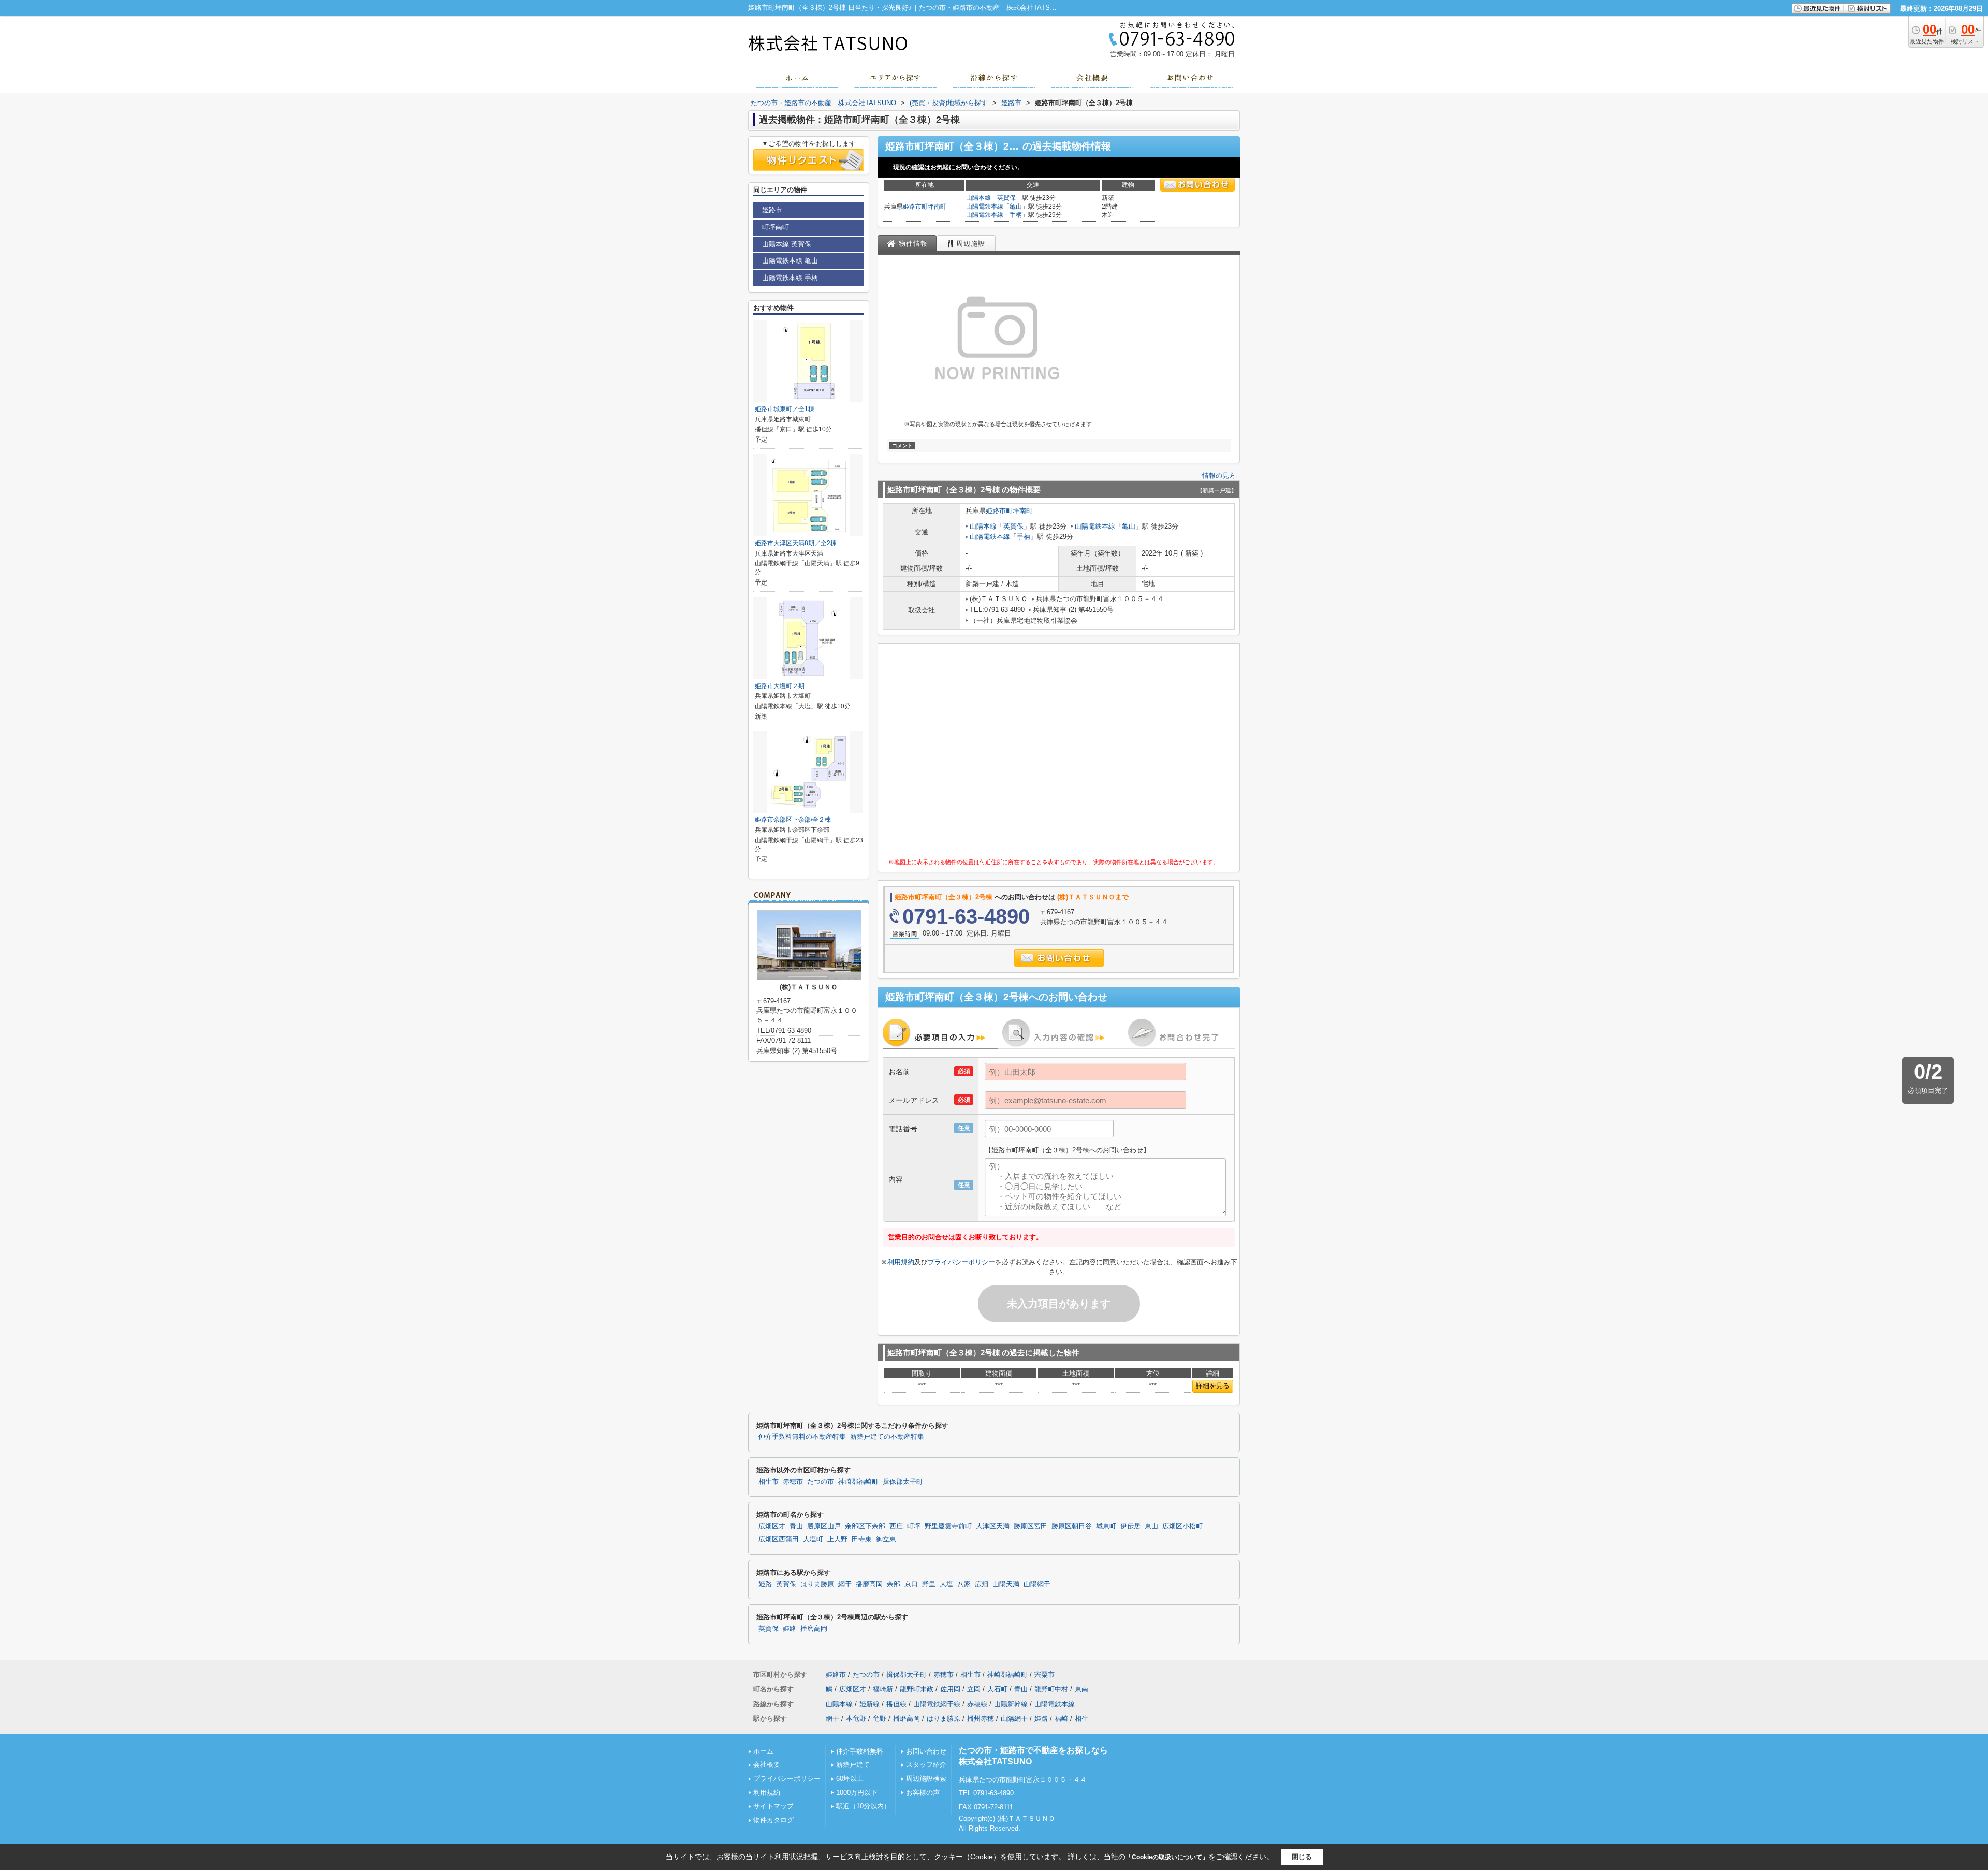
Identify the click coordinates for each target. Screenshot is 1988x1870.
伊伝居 (1130, 1526)
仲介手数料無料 (860, 1751)
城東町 (1106, 1526)
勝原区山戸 (824, 1526)
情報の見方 (1219, 476)
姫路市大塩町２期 (780, 686)
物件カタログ (773, 1820)
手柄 (1016, 215)
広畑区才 (772, 1526)
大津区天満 (993, 1526)
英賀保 (1006, 198)
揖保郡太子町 (903, 1482)
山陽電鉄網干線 (937, 1704)
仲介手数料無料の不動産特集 (802, 1437)
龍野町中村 (1051, 1689)
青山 (796, 1526)
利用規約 (901, 1262)
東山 (1151, 1526)
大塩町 (813, 1539)
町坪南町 (934, 207)
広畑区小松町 (1182, 1526)
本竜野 (856, 1719)
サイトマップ (773, 1806)
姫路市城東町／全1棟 (785, 409)
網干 (845, 1584)
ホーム (763, 1751)
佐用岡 (950, 1689)
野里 (929, 1584)
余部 (894, 1584)
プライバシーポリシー (961, 1262)
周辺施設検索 (926, 1779)
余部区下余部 (865, 1526)
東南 (1081, 1689)
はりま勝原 (817, 1584)
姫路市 (912, 207)
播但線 (896, 1704)
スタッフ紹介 (926, 1765)
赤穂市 (793, 1482)
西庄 (896, 1526)
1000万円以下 (857, 1793)
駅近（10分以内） (863, 1806)
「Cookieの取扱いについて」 (1167, 1857)
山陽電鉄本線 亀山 (790, 261)
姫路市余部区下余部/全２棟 (793, 820)
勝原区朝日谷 (1072, 1526)
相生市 (769, 1482)
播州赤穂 (981, 1719)
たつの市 (821, 1482)
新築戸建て (853, 1765)
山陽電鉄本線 (985, 207)
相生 (1081, 1719)
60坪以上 (850, 1779)
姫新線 (869, 1704)
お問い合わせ (926, 1751)
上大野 (837, 1539)
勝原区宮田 (1030, 1526)
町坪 (914, 1526)
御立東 (886, 1539)
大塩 (946, 1584)
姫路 (765, 1584)
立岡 (974, 1689)
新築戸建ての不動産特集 (887, 1437)
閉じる (1302, 1857)
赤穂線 (977, 1704)
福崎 (1061, 1719)
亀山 (1016, 207)
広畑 (982, 1584)
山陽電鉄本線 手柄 (790, 278)
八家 (964, 1584)
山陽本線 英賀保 (787, 244)
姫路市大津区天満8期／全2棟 (796, 543)
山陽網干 (1037, 1584)
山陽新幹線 (1011, 1704)
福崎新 (883, 1689)
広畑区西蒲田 (779, 1539)
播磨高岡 (869, 1584)
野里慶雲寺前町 (948, 1526)
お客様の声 (923, 1793)
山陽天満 (1006, 1584)
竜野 (880, 1719)
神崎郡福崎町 (858, 1482)
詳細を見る (1213, 1386)
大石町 (997, 1689)
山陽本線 (978, 198)
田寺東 (862, 1539)
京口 (911, 1584)
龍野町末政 (917, 1689)
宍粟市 (1044, 1675)
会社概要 (767, 1765)
